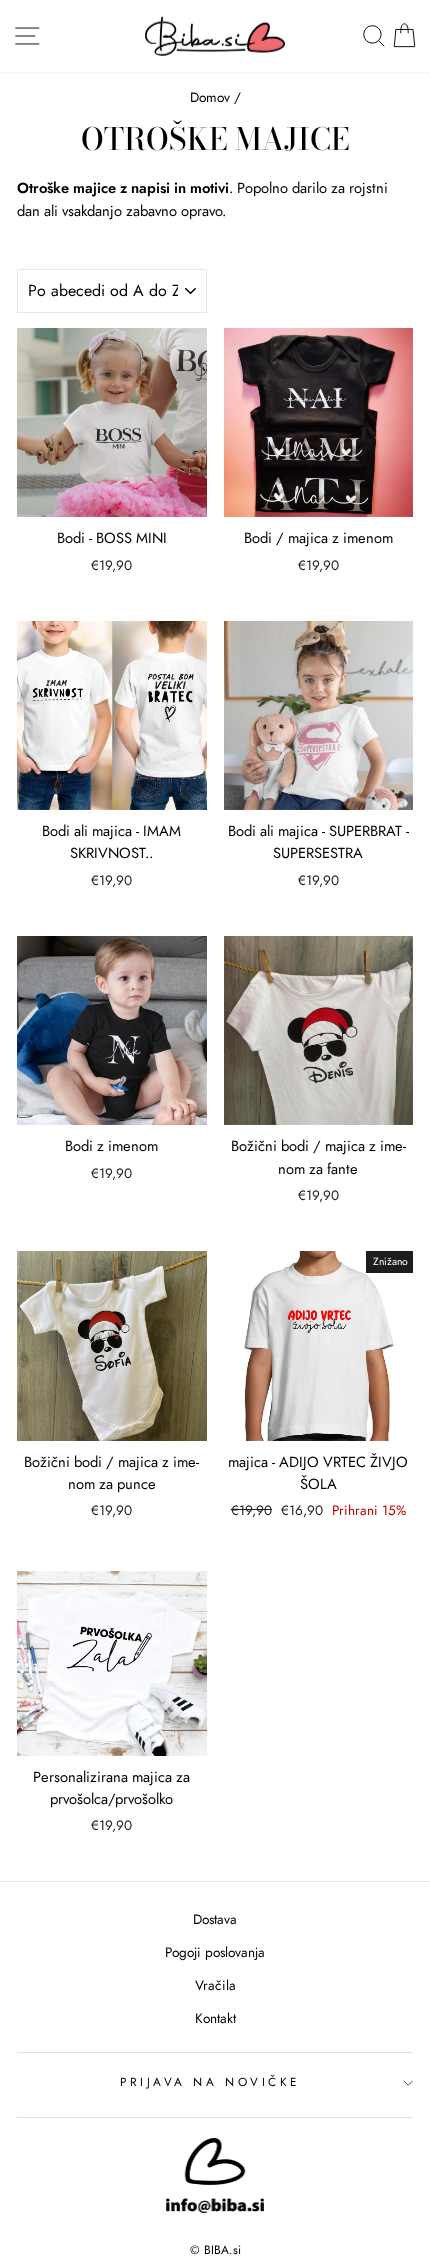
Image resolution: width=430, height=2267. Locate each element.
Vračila (215, 1985)
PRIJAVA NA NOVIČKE (210, 2081)
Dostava (215, 1919)
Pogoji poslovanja (215, 1952)
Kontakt (215, 2018)
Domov (210, 97)
